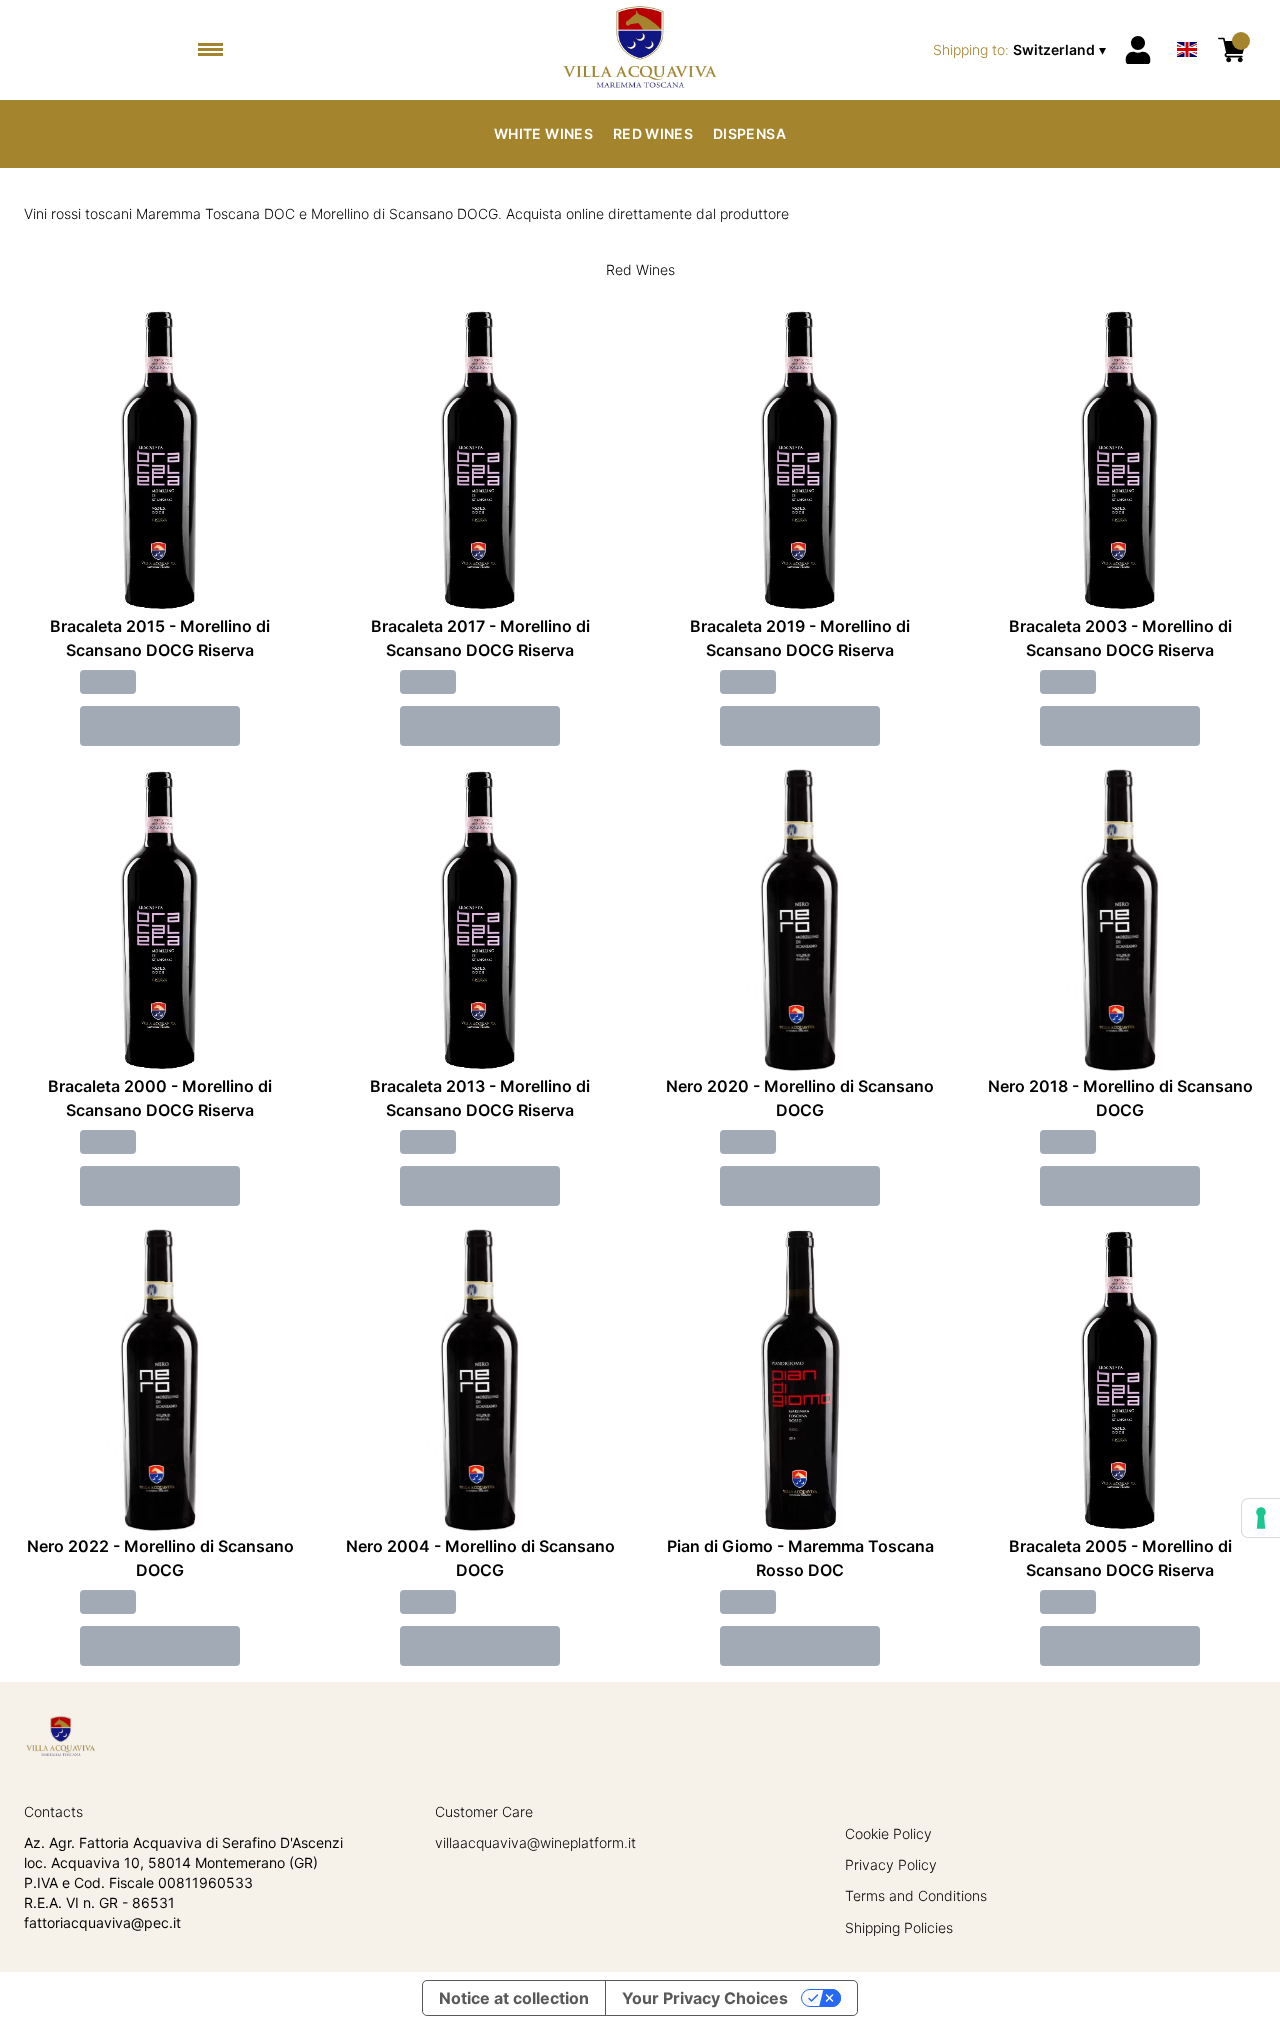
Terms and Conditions (916, 1895)
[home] (639, 50)
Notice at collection (514, 1998)
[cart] (1232, 50)
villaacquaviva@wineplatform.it (535, 1842)
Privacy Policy (891, 1864)
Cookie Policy (888, 1833)
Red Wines (653, 133)
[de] (1187, 23)
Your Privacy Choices (705, 1998)
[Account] (1138, 50)
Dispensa (749, 133)
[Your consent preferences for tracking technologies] (1261, 1518)
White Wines (543, 133)
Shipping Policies (899, 1927)
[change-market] (1021, 50)
